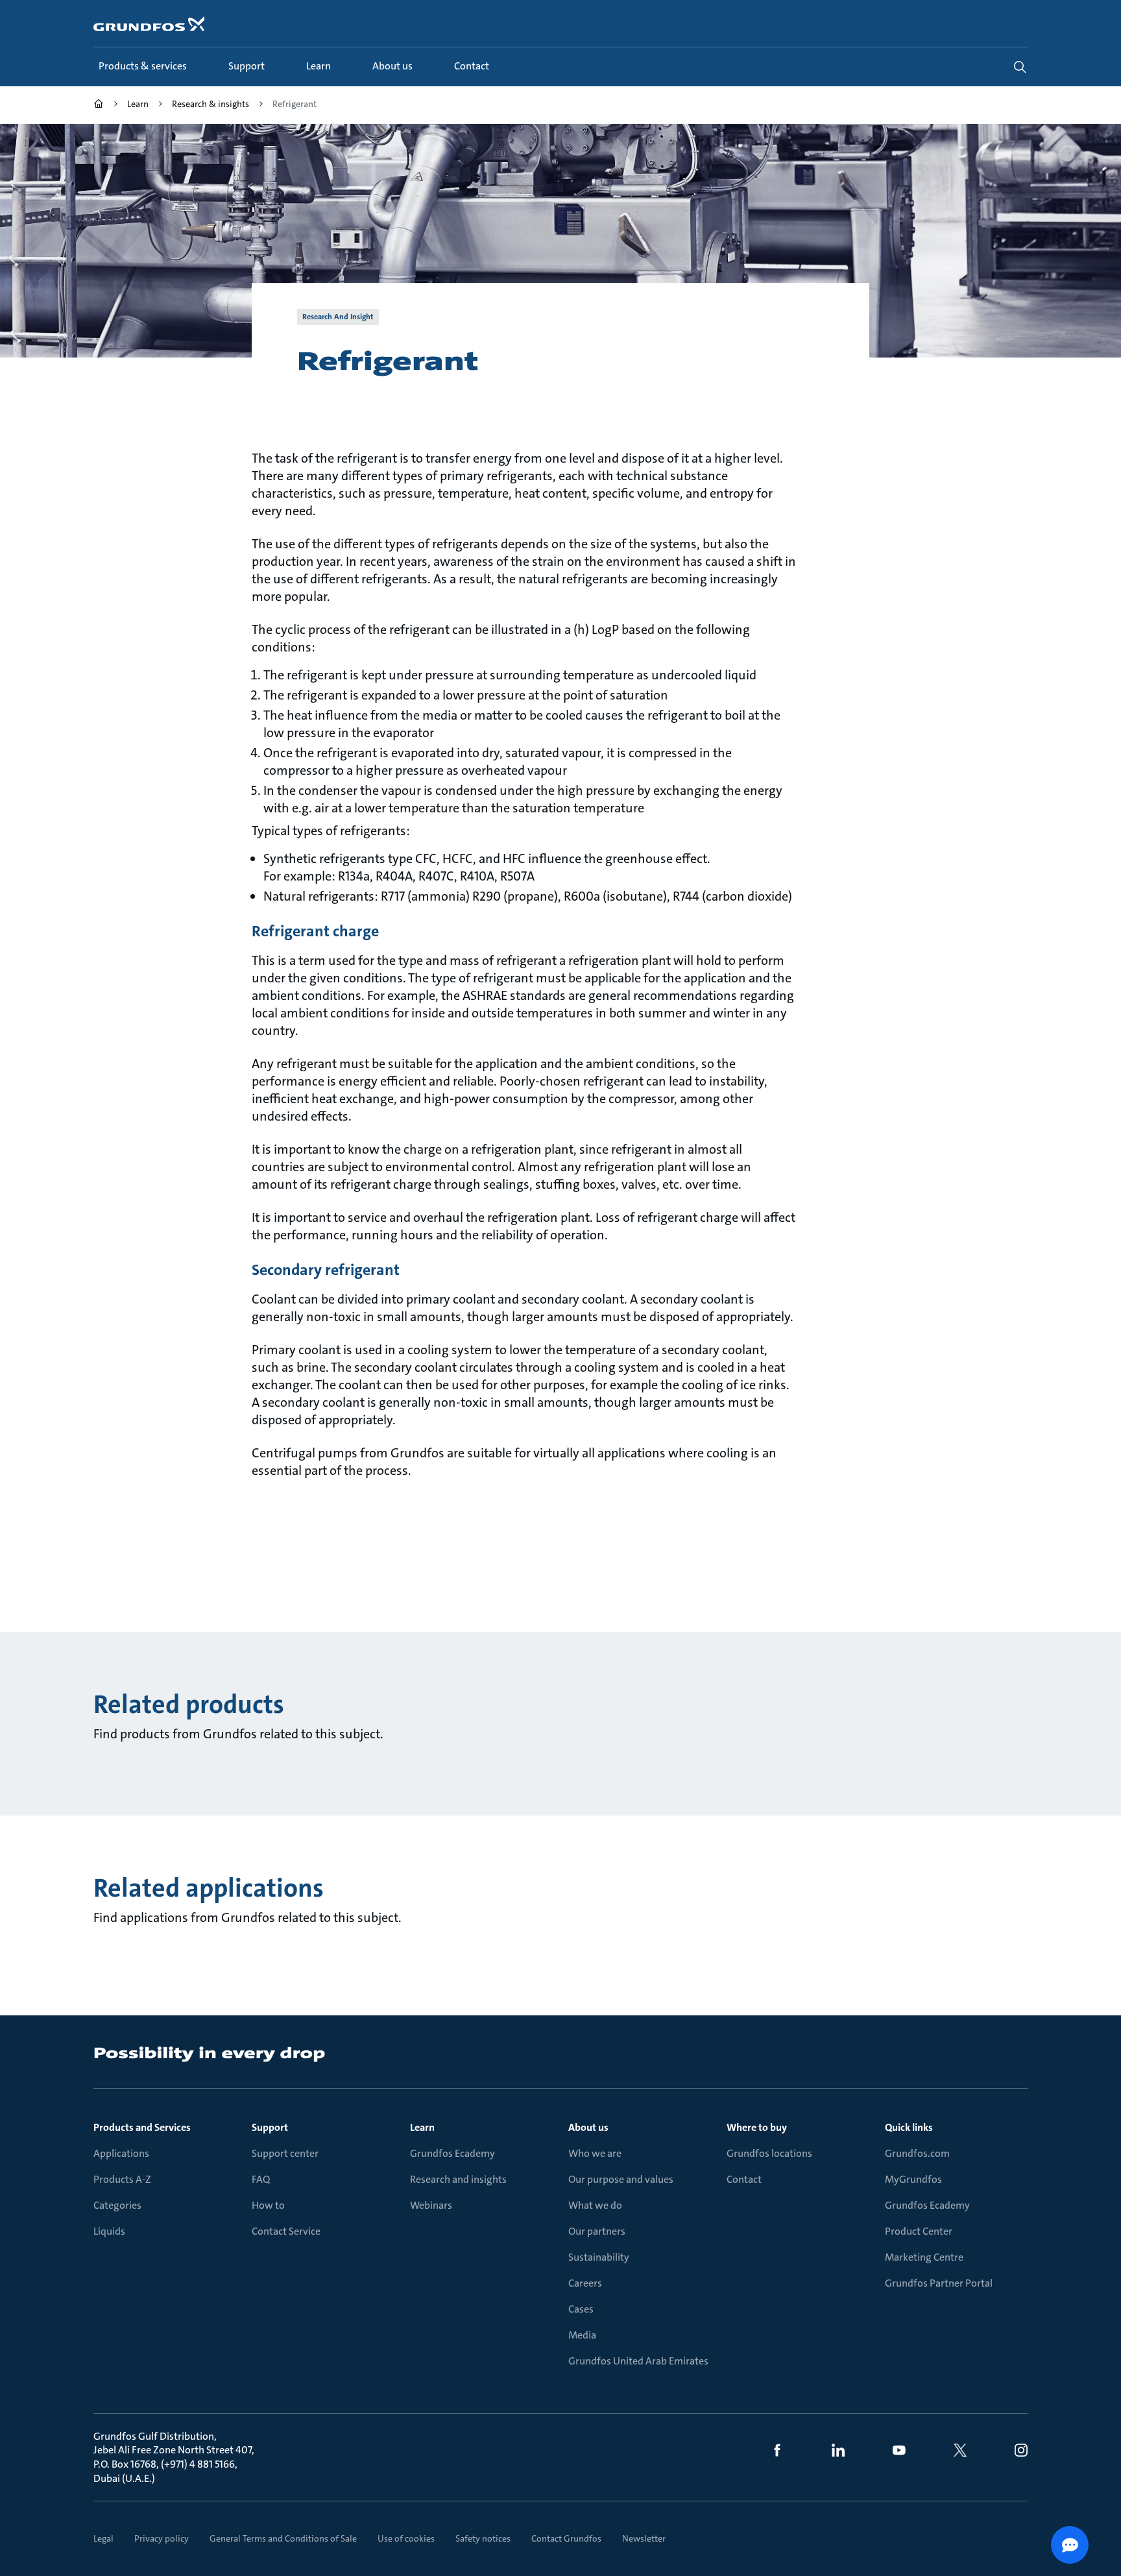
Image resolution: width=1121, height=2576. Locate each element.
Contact (744, 2179)
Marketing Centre (924, 2257)
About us (588, 2127)
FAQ (261, 2179)
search (1020, 67)
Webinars (431, 2205)
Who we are (595, 2153)
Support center (285, 2153)
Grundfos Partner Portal (939, 2283)
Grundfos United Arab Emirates (638, 2361)
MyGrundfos (913, 2179)
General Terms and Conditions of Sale (283, 2538)
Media (582, 2335)
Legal (103, 2538)
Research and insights (458, 2179)
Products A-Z (122, 2179)
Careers (585, 2283)
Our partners (597, 2231)
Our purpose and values (621, 2179)
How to (268, 2205)
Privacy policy (162, 2538)
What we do (595, 2205)
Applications (121, 2153)
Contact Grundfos (566, 2538)
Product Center (919, 2231)
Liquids (109, 2231)
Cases (581, 2309)
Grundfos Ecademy (452, 2153)
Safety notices (483, 2538)
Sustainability (599, 2257)
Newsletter (644, 2538)
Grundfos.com (917, 2153)
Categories (117, 2205)
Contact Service (286, 2231)
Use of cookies (406, 2538)
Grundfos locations (769, 2153)
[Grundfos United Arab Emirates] (99, 105)
